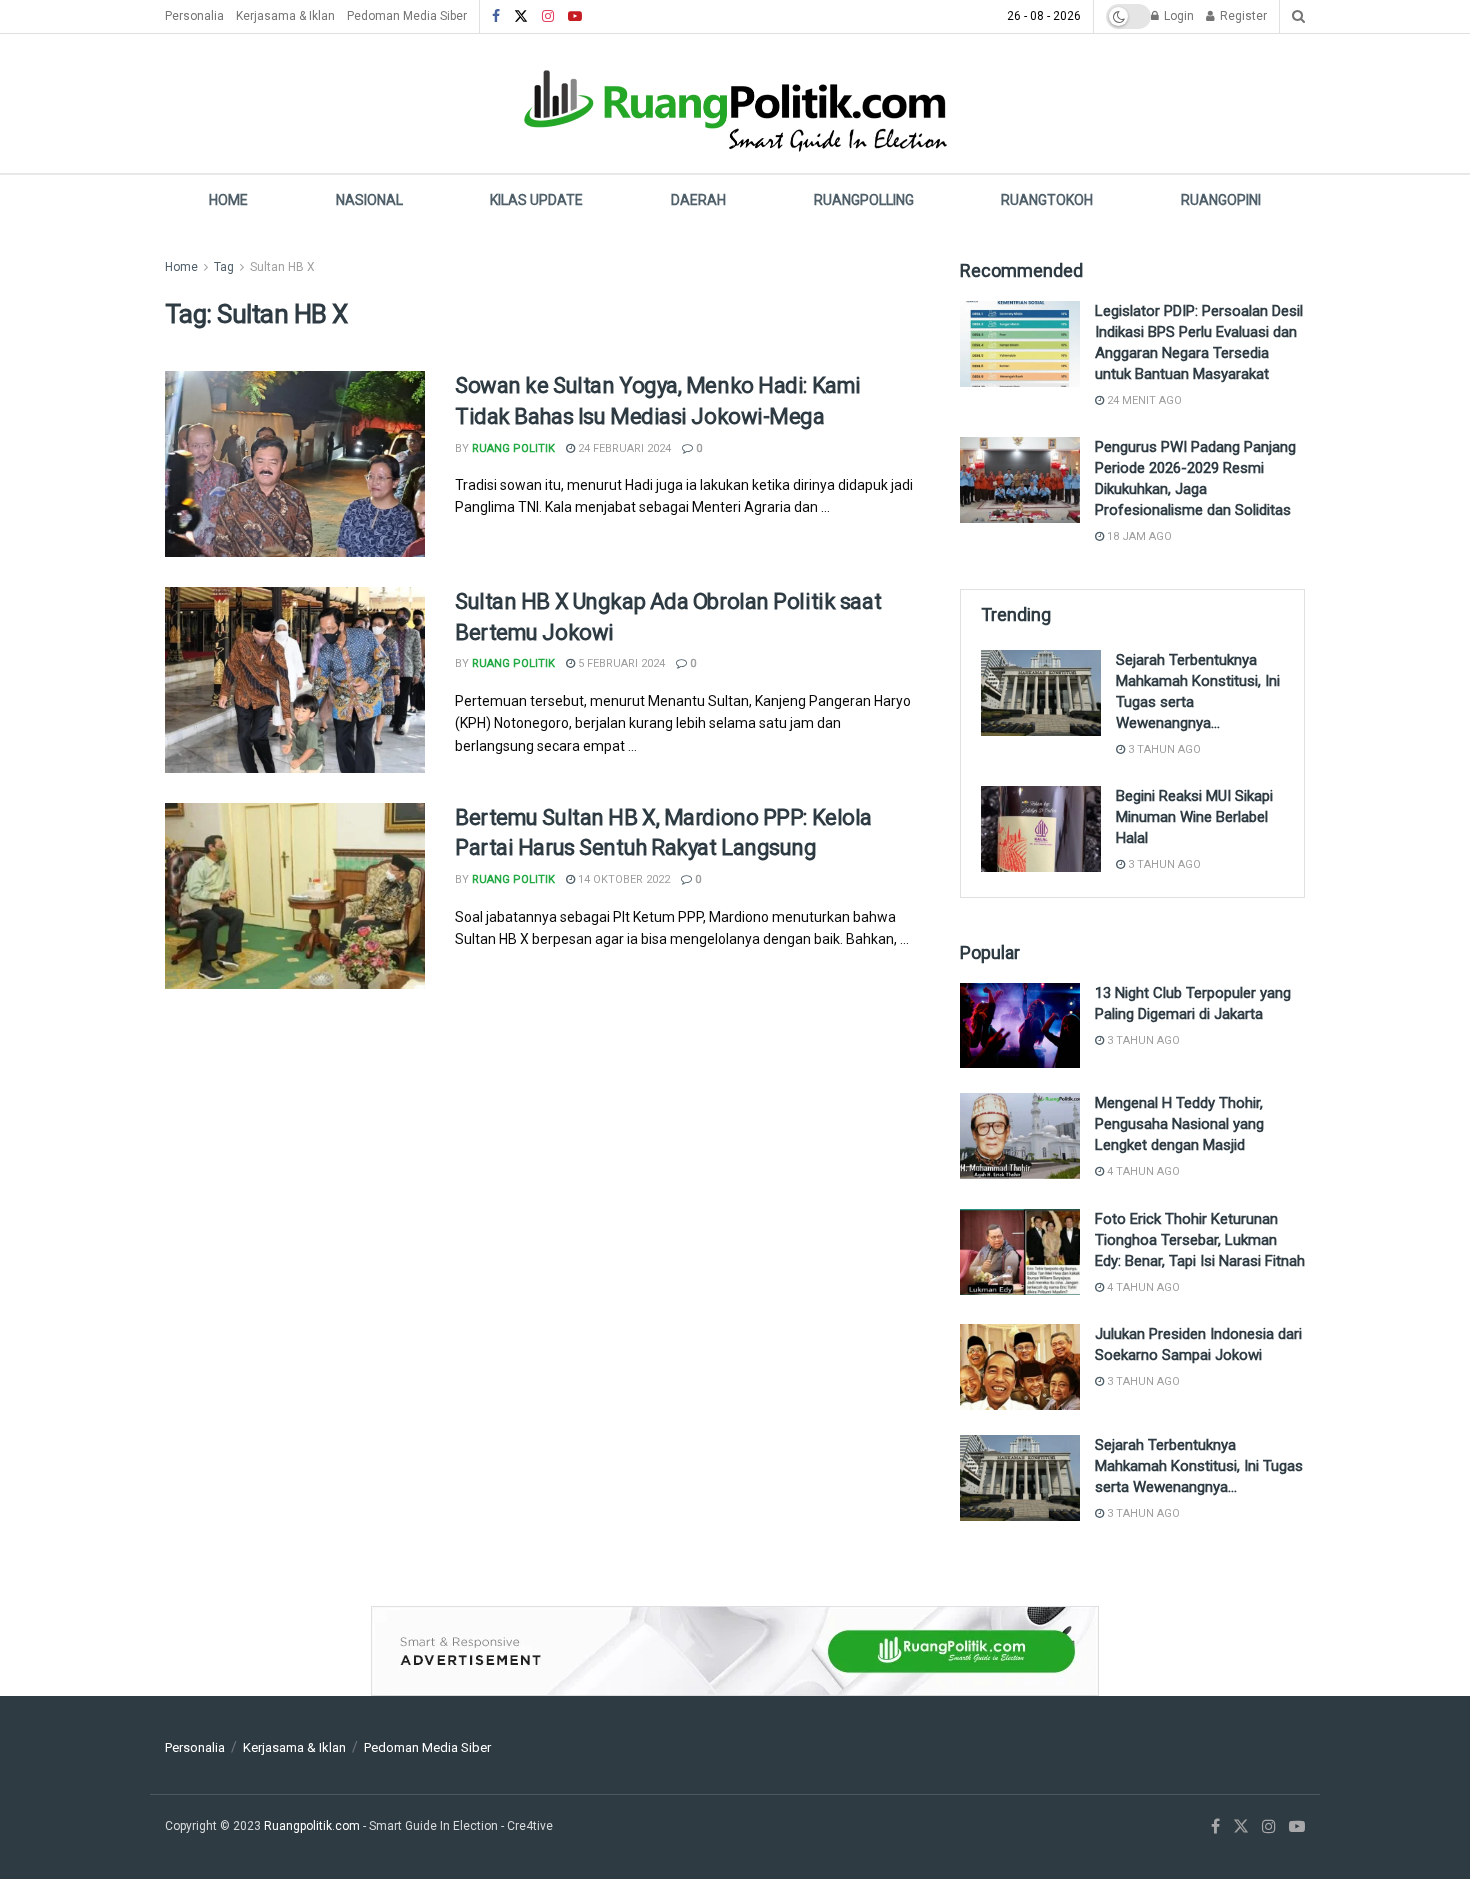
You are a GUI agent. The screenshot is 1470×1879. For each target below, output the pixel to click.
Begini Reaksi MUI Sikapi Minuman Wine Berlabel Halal (1194, 817)
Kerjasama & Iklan (285, 16)
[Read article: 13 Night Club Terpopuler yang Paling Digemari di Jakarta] (1020, 1026)
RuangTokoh (1047, 200)
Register (1242, 16)
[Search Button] (1298, 16)
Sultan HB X (282, 267)
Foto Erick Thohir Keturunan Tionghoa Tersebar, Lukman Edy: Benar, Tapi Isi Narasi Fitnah (1200, 1240)
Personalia (194, 16)
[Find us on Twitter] (521, 17)
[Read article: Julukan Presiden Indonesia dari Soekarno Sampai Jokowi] (1020, 1367)
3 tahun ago (1163, 749)
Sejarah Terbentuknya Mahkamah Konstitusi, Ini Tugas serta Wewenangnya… (1199, 1466)
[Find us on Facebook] (496, 17)
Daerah (698, 200)
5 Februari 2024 (620, 663)
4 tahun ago (1142, 1171)
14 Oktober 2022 (622, 879)
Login (1177, 16)
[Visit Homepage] (735, 103)
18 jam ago (1138, 536)
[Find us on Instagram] (548, 17)
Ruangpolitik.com (313, 1826)
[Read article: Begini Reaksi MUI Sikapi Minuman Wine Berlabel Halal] (1041, 829)
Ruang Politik (513, 448)
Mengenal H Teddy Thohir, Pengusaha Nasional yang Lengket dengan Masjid (1179, 1124)
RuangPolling (864, 200)
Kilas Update (536, 200)
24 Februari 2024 (623, 448)
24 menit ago (1143, 400)
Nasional (369, 200)
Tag (224, 267)
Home (228, 200)
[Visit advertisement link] (735, 1651)
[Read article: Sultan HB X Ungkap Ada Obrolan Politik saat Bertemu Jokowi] (295, 680)
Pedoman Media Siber (407, 16)
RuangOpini (1221, 200)
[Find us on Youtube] (575, 17)
